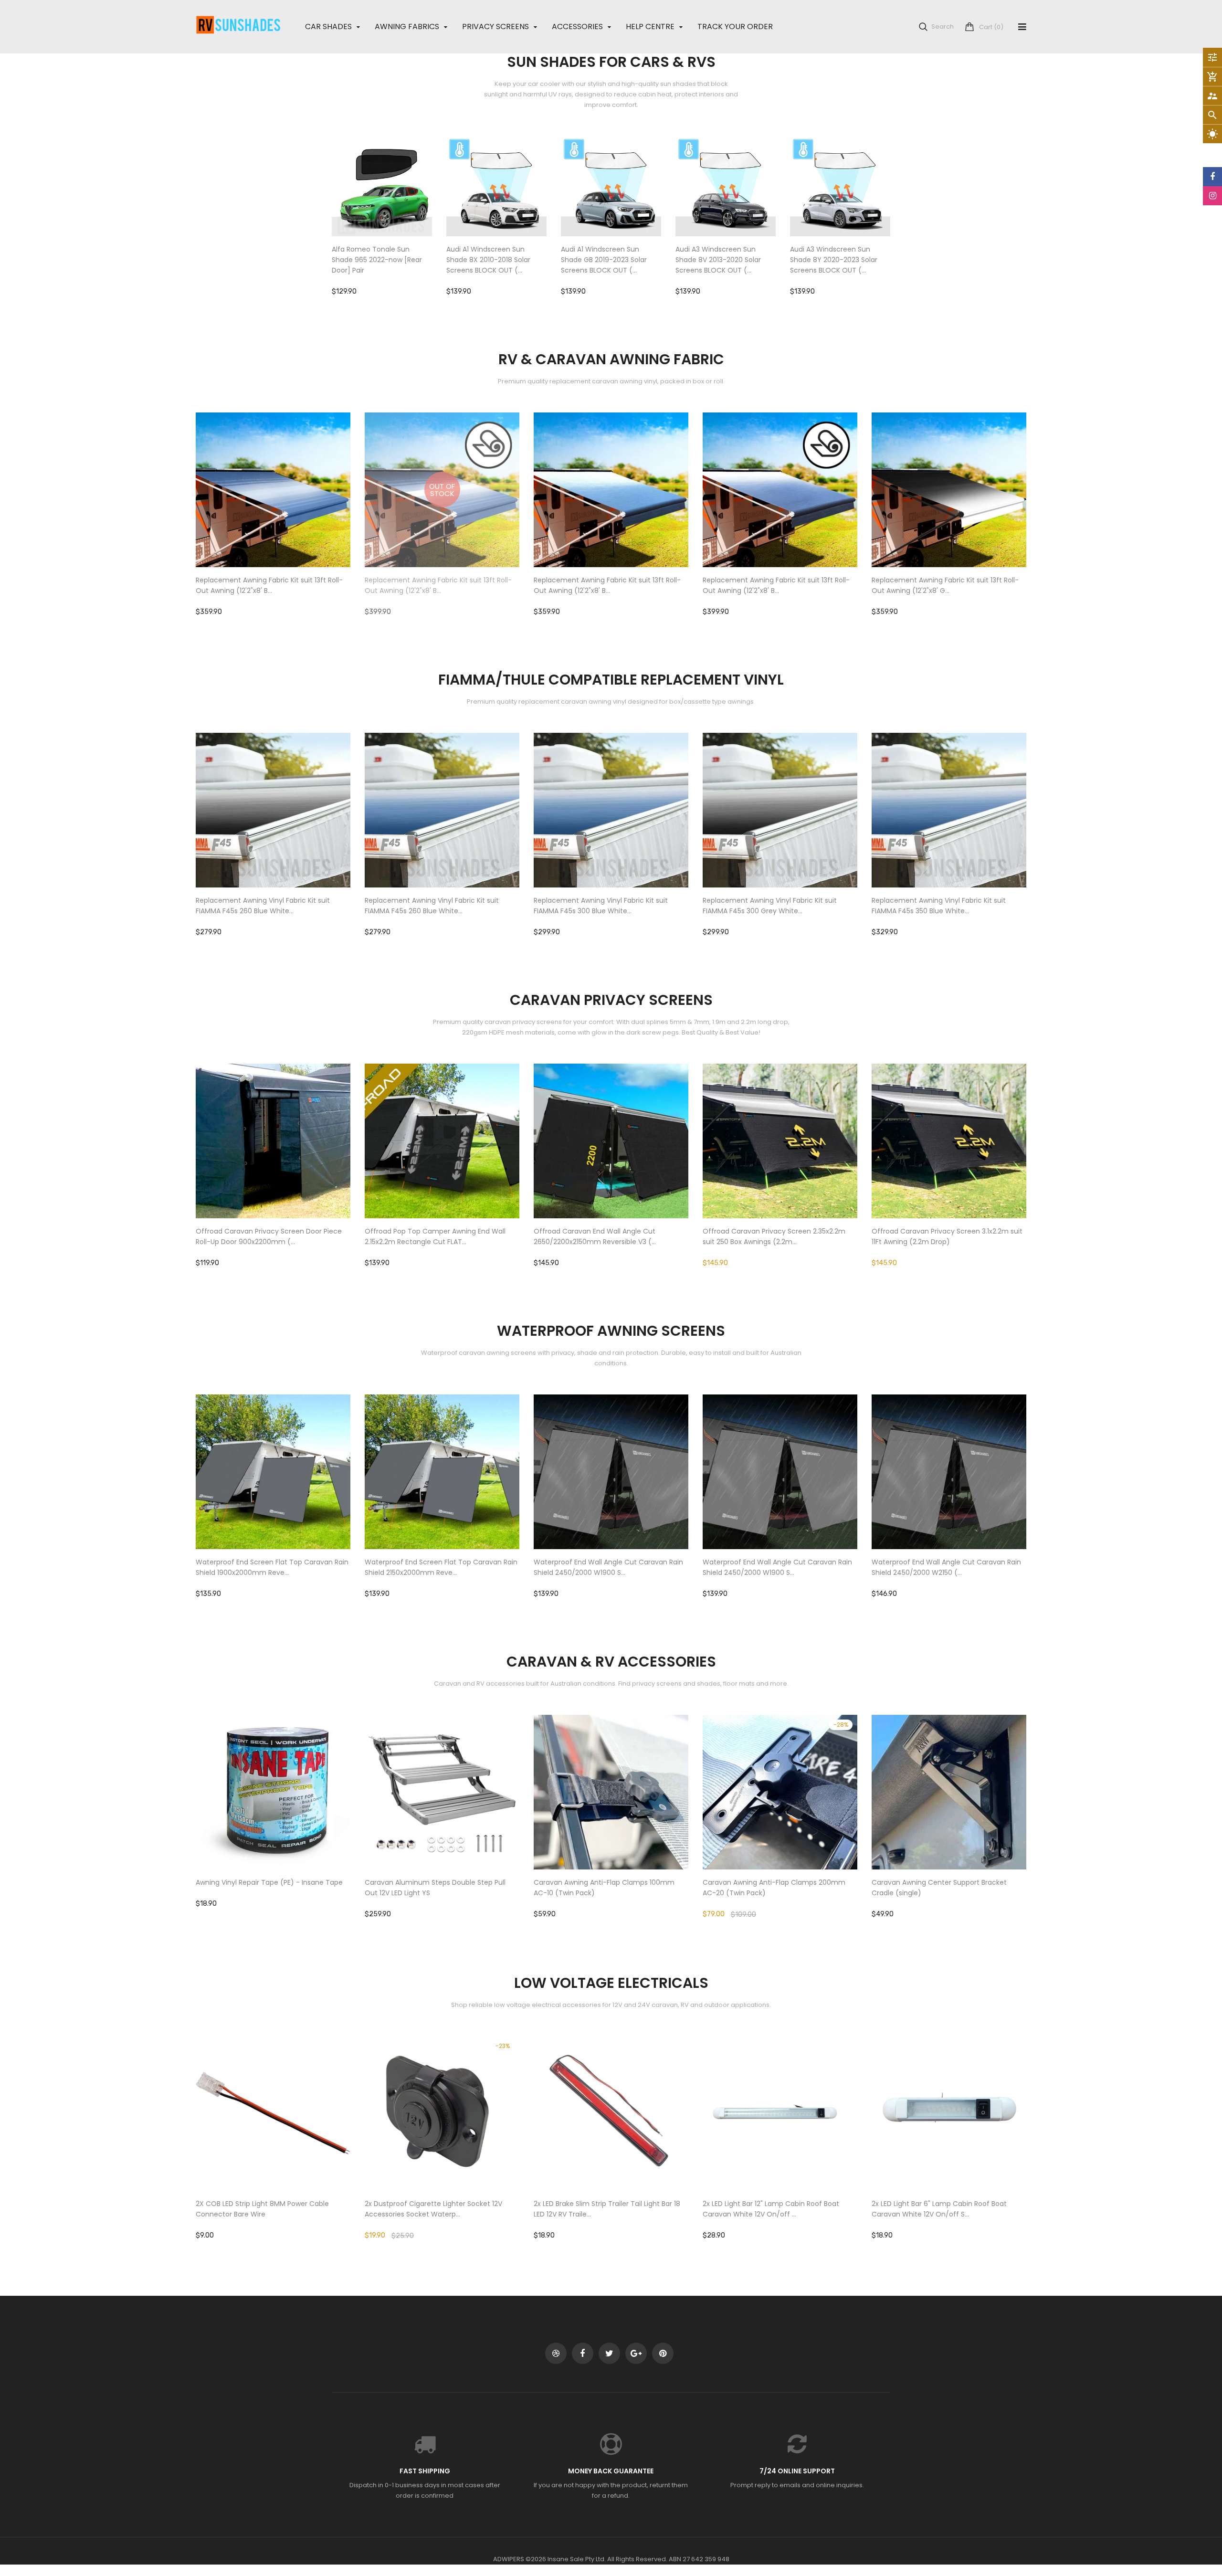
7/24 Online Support (797, 2471)
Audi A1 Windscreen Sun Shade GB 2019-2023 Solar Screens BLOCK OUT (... (604, 260)
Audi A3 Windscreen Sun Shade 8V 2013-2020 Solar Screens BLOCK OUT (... (718, 260)
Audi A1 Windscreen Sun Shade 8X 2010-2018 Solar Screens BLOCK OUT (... (488, 260)
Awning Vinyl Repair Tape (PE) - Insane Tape (269, 1882)
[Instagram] (1212, 196)
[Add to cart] (382, 216)
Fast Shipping (425, 2471)
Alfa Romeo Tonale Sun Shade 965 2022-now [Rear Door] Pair (377, 260)
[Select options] (780, 1171)
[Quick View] (411, 216)
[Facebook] (1212, 177)
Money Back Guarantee (611, 2471)
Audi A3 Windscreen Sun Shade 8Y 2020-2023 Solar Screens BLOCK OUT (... (834, 260)
